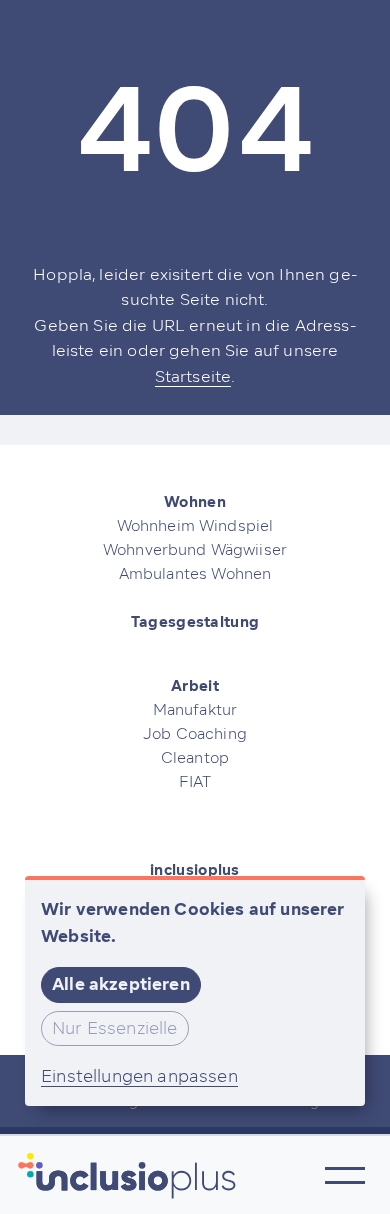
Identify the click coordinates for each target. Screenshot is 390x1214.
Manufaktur (195, 710)
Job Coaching (195, 734)
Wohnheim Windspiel (195, 526)
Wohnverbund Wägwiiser (195, 550)
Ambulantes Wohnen (195, 574)
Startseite (193, 376)
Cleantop (195, 758)
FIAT (195, 782)
